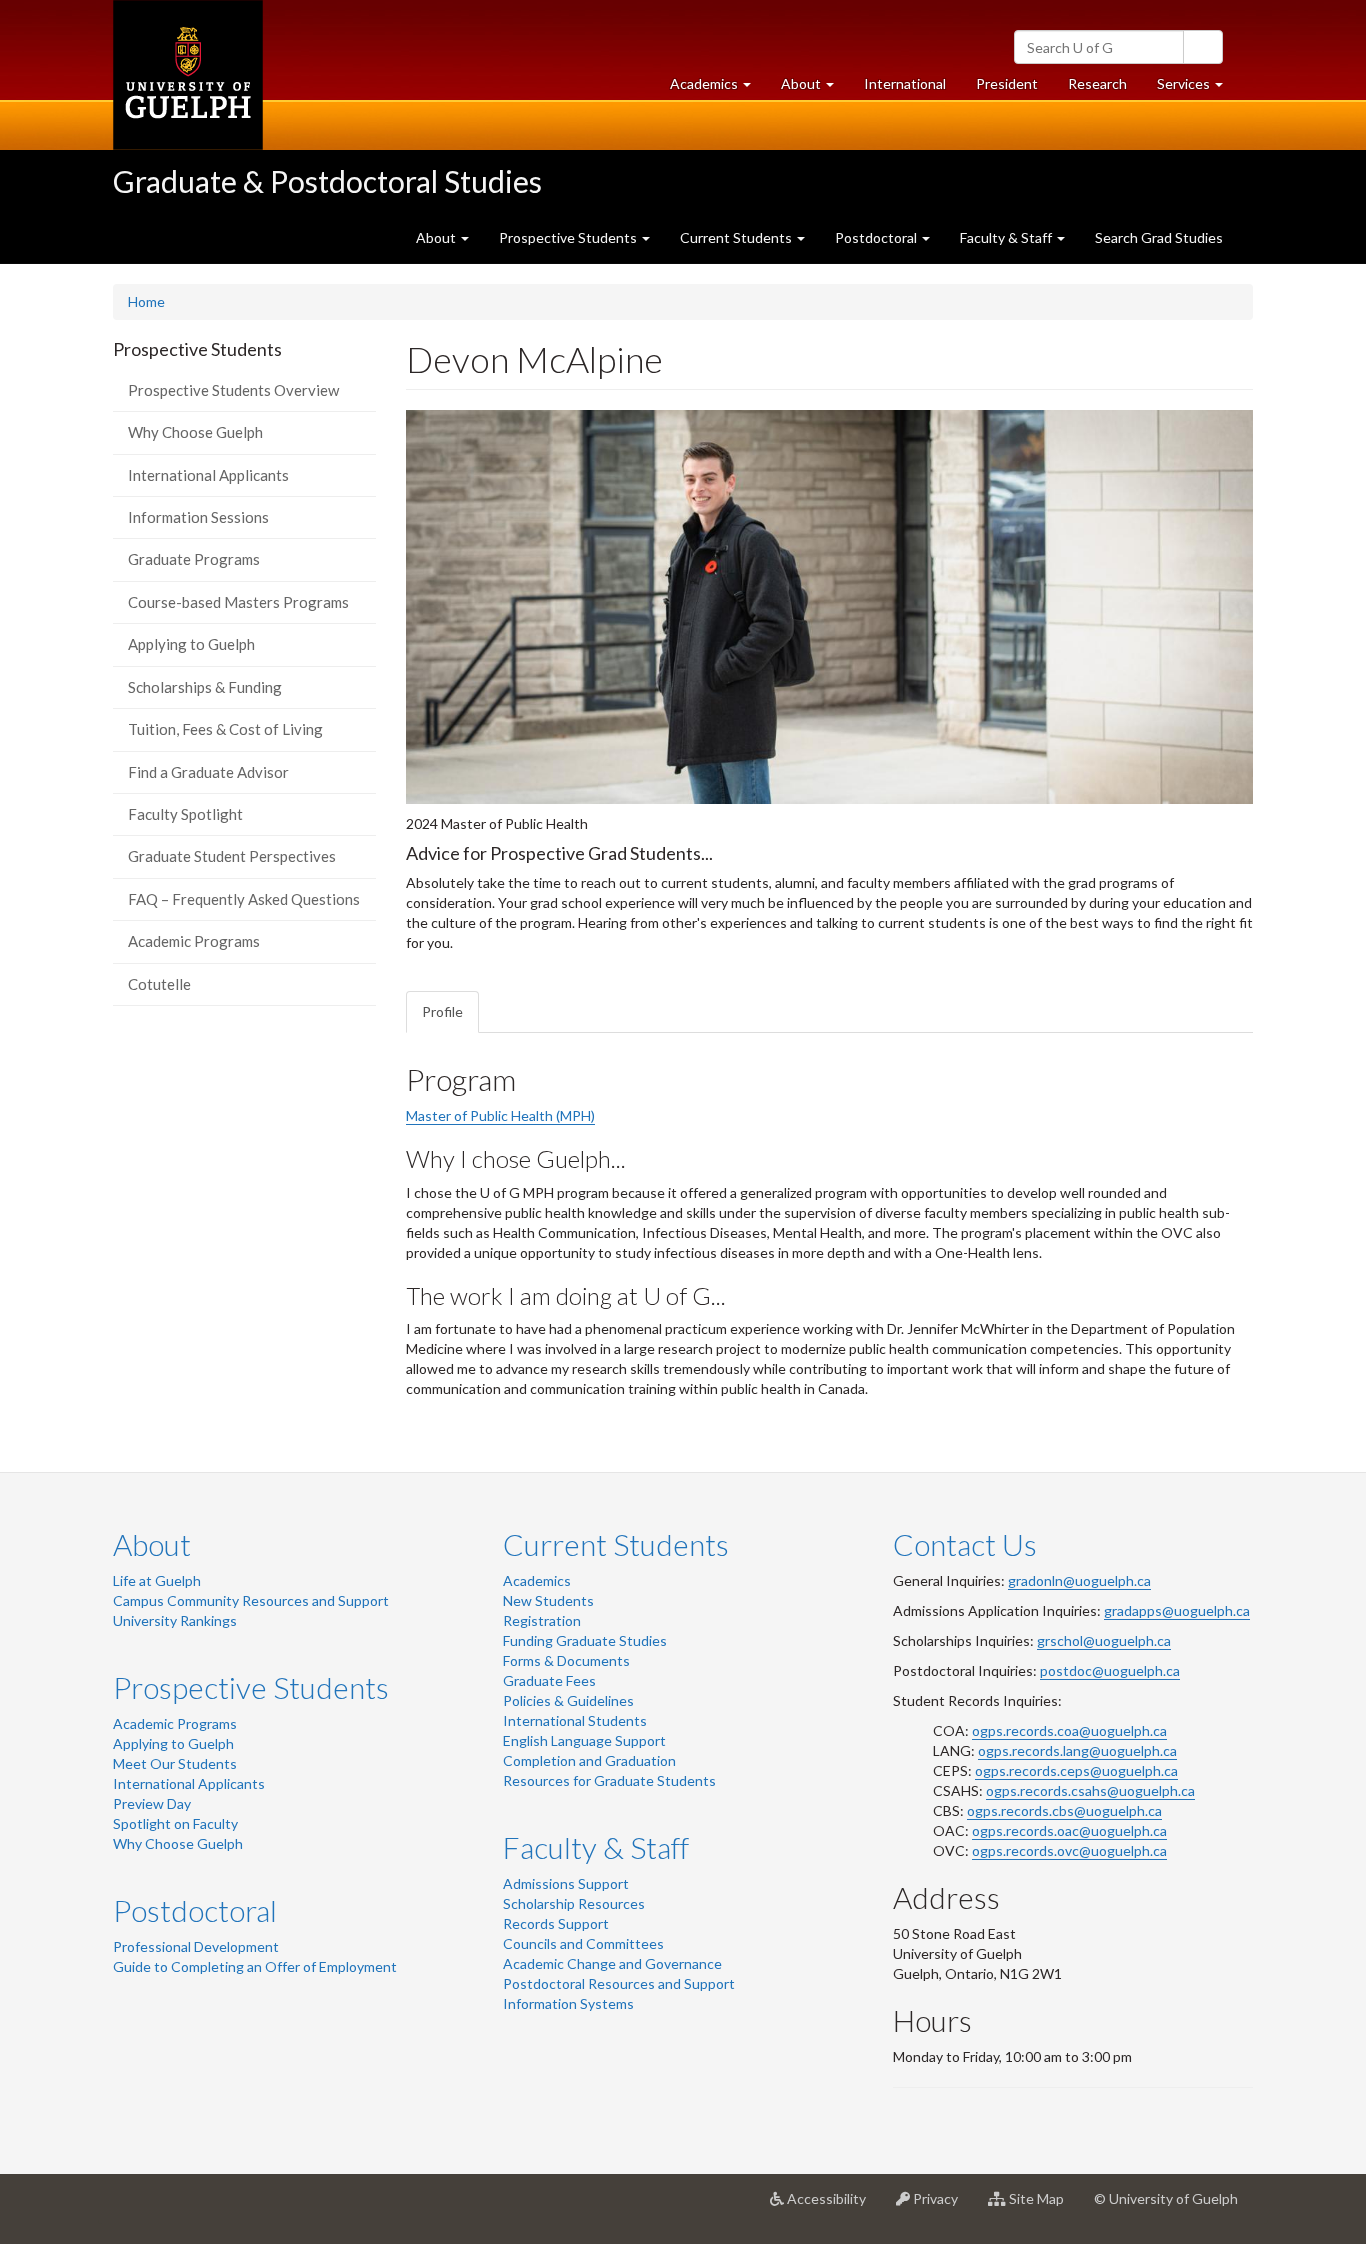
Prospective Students (251, 1687)
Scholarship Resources (574, 1903)
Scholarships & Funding (205, 687)
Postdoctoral (195, 1910)
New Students (548, 1600)
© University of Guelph (1166, 2198)
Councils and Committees (583, 1943)
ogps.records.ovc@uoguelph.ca (1069, 1850)
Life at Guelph (157, 1580)
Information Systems (568, 2003)
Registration (542, 1620)
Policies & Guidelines (568, 1700)
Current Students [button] (737, 237)
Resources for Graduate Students (609, 1780)
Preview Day (152, 1803)
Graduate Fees (549, 1680)
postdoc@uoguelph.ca (1110, 1670)
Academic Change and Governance (612, 1963)
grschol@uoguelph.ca (1104, 1640)
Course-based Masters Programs (238, 602)
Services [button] (1197, 89)
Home (146, 301)
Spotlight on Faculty (175, 1823)
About (152, 1544)
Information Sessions (198, 517)
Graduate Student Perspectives (232, 856)
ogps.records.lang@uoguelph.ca (1077, 1750)
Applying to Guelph (191, 644)
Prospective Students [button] (569, 237)
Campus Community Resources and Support (251, 1600)
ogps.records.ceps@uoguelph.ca (1076, 1770)
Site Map (1042, 2206)
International (905, 83)
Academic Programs (194, 941)
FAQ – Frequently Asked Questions (244, 899)
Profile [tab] (442, 1011)
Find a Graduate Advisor (208, 772)
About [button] (815, 89)
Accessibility (832, 2206)
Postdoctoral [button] (877, 237)
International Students (575, 1720)
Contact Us (965, 1544)
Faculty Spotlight (185, 814)
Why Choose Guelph (195, 432)
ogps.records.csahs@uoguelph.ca (1090, 1790)
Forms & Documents (566, 1660)
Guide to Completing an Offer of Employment (255, 1966)
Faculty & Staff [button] (1007, 237)
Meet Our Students (175, 1763)
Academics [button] (718, 89)
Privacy (941, 2206)
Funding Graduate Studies (585, 1640)
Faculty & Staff (596, 1847)
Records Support (556, 1923)
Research (1105, 89)
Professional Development (196, 1946)
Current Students (616, 1544)
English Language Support (584, 1740)
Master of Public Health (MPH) (500, 1115)
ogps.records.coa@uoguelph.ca (1069, 1730)
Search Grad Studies (1159, 237)
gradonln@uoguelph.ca (1079, 1580)
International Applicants (208, 475)
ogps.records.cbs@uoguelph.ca (1064, 1810)
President (1007, 83)
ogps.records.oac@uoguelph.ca (1069, 1830)
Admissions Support (566, 1883)
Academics (537, 1580)
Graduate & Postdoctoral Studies (327, 181)
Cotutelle (159, 984)
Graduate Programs (194, 559)
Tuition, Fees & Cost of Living (225, 729)
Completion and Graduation (589, 1760)
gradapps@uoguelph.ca (1177, 1610)
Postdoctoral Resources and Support (619, 1983)
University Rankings (175, 1620)
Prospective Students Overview (233, 390)
